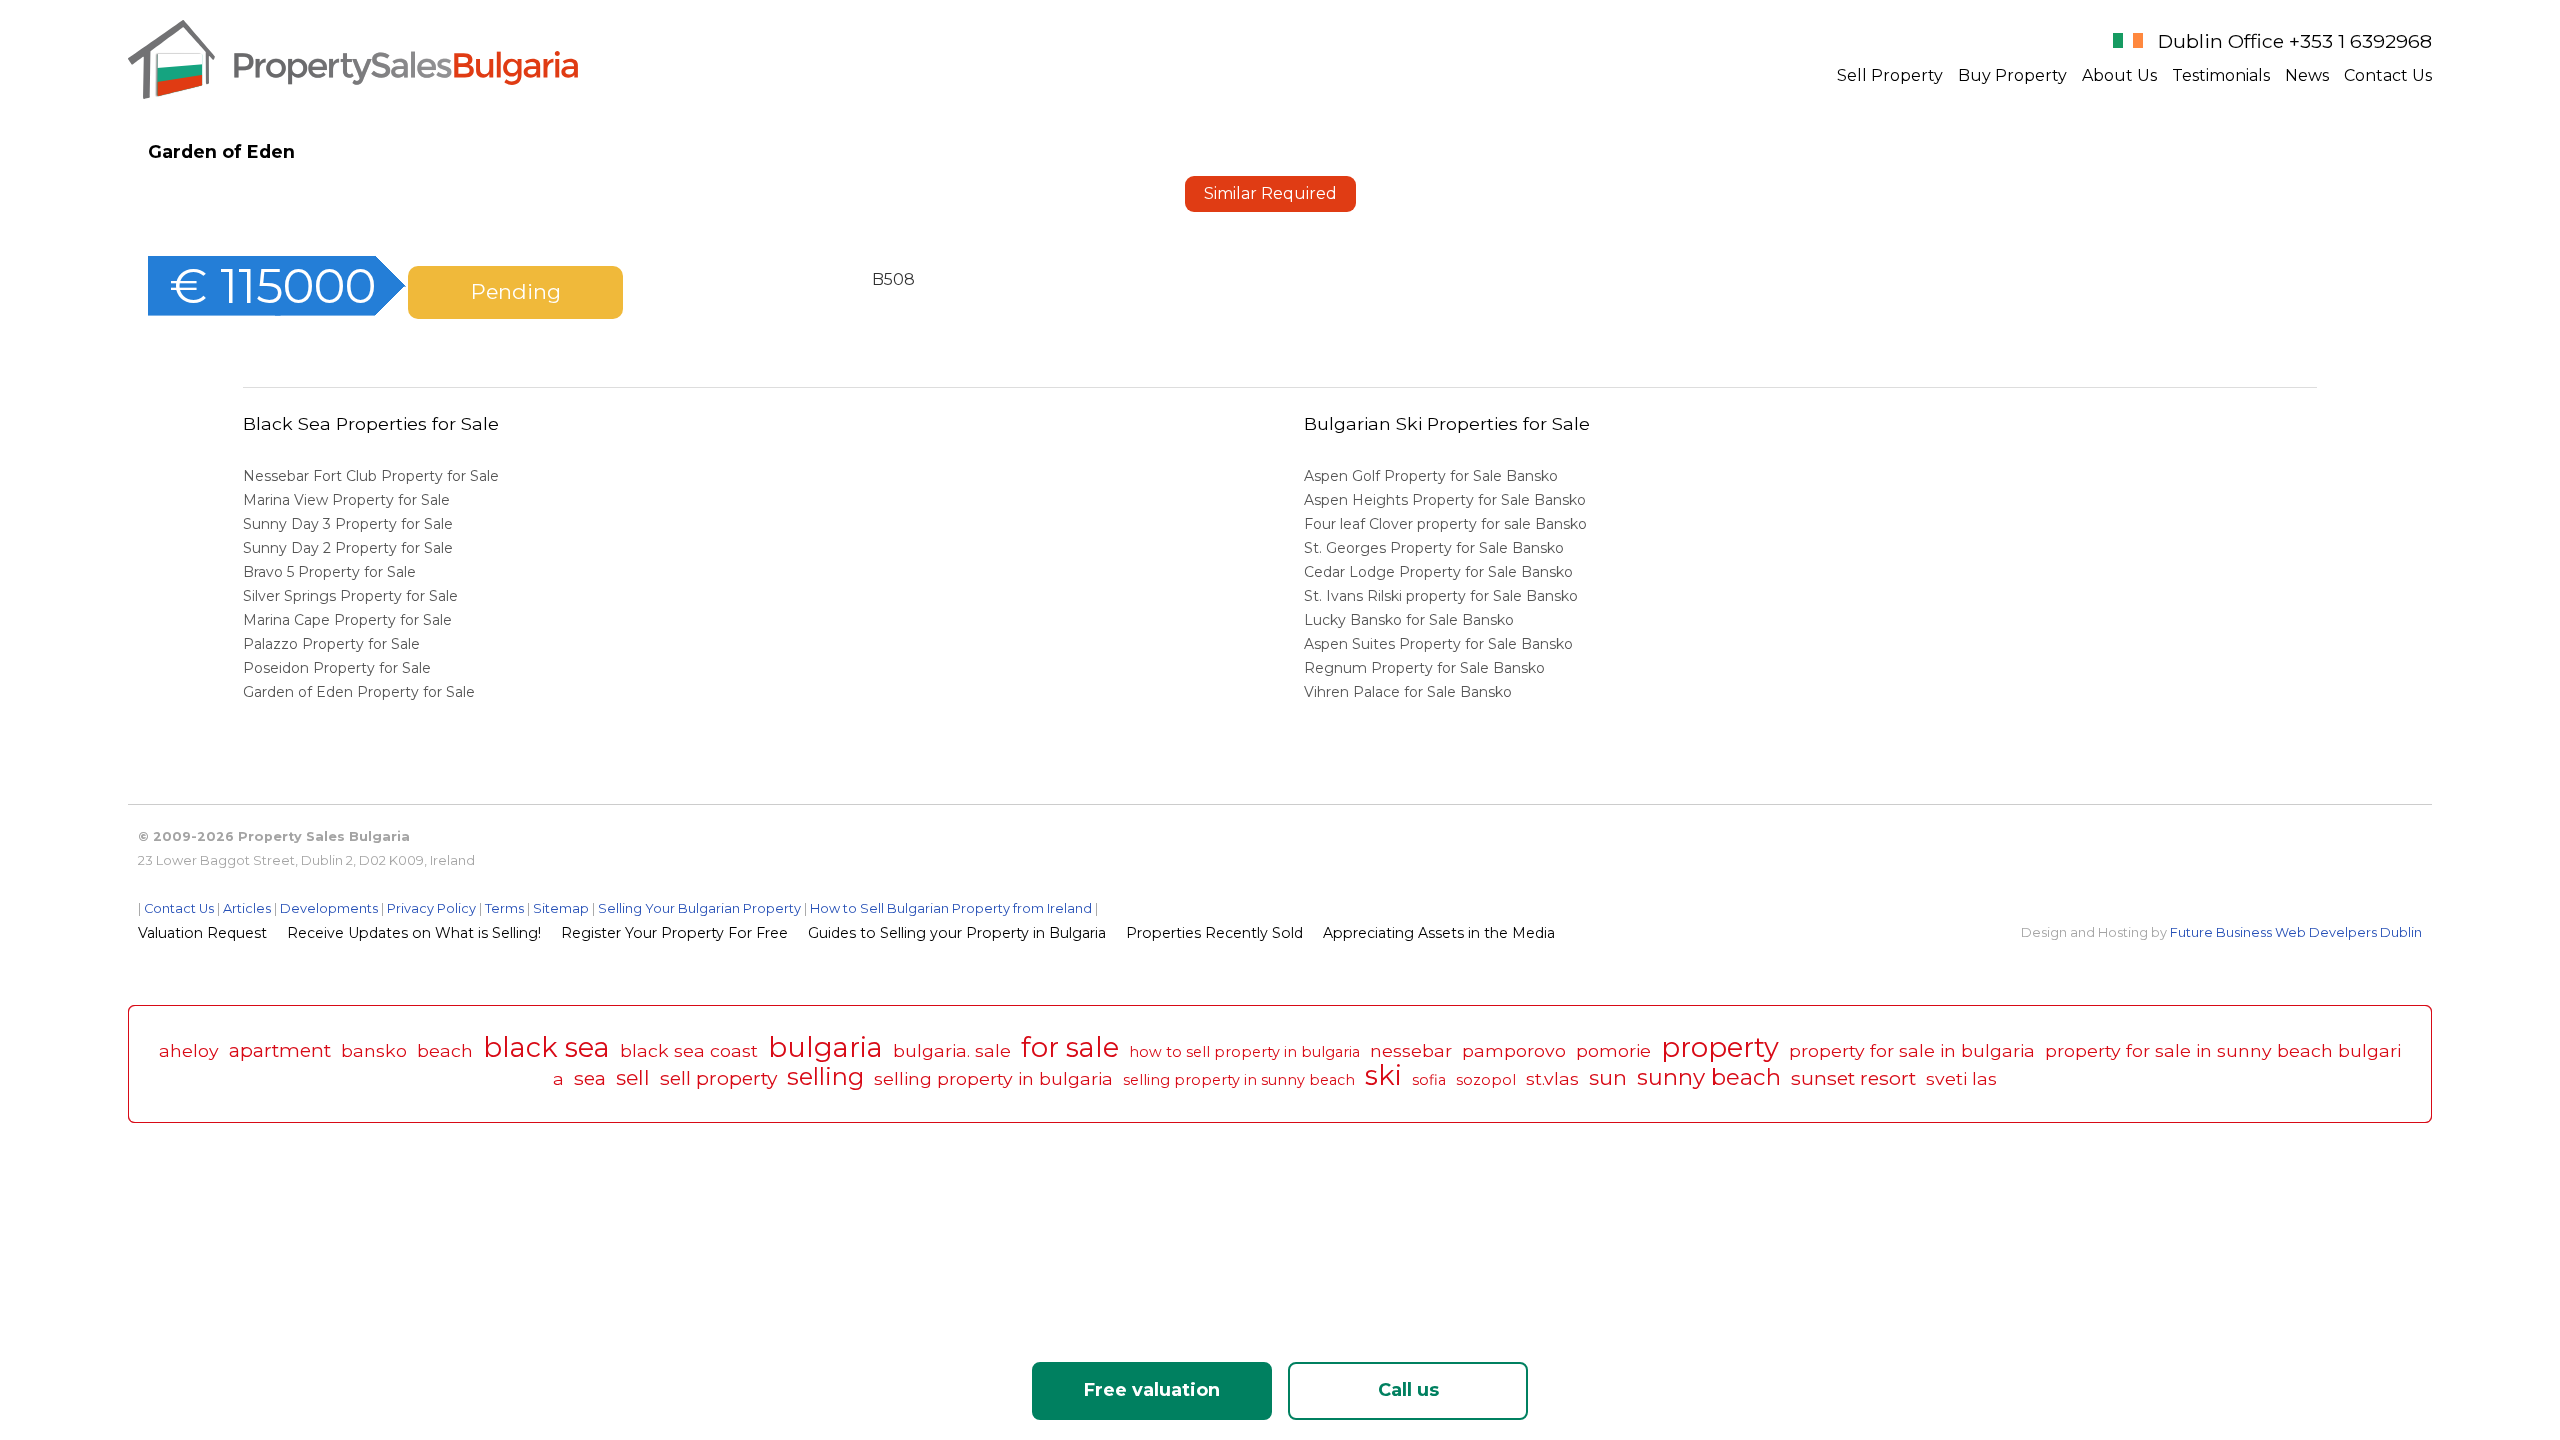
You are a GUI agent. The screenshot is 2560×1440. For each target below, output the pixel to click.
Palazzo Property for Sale (331, 644)
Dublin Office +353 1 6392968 (2295, 41)
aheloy (189, 1050)
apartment (280, 1050)
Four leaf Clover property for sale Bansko (1447, 524)
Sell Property (1890, 75)
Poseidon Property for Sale (337, 668)
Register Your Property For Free (674, 933)
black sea (546, 1047)
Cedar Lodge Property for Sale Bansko (1440, 572)
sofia (1429, 1080)
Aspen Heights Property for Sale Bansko (1447, 500)
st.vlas (1552, 1078)
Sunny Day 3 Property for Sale (348, 524)
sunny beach (1709, 1077)
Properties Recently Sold (1214, 933)
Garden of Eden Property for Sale (359, 692)
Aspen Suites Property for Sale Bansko (1440, 644)
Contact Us (2388, 75)
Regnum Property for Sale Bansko (1426, 668)
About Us (2119, 75)
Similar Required (1270, 193)
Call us (1408, 1390)
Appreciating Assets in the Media (1439, 933)
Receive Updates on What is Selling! (414, 933)
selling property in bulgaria (993, 1078)
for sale (1070, 1047)
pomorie (1613, 1050)
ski (1383, 1075)
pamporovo (1514, 1050)
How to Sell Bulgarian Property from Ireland (951, 908)
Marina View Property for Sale (346, 500)
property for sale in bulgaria (1912, 1050)
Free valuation (1152, 1390)
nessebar (1411, 1050)
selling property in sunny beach (1239, 1080)
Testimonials (2221, 75)
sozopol (1486, 1080)
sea (590, 1078)
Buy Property (2012, 75)
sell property (718, 1078)
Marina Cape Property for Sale (347, 620)
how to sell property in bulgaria (1244, 1052)
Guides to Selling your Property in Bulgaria (957, 933)
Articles (247, 908)
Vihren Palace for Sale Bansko (1410, 692)
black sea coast (689, 1050)
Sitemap (561, 908)
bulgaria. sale (952, 1050)
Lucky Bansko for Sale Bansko (1411, 620)
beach (445, 1050)
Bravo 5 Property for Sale (329, 572)
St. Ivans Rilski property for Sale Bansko (1443, 596)
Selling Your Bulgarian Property (699, 908)
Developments (329, 908)
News (2307, 75)
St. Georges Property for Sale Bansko (1436, 548)
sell (633, 1077)
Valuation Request (202, 933)
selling (825, 1076)
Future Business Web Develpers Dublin (2296, 932)
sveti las (1961, 1078)
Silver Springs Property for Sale (350, 596)
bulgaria (825, 1047)
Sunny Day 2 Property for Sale (348, 548)
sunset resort (1853, 1078)
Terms (504, 908)
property (1720, 1047)
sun (1608, 1077)
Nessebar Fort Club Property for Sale (371, 476)
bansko (374, 1050)
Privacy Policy (431, 908)
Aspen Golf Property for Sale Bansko (1433, 476)
